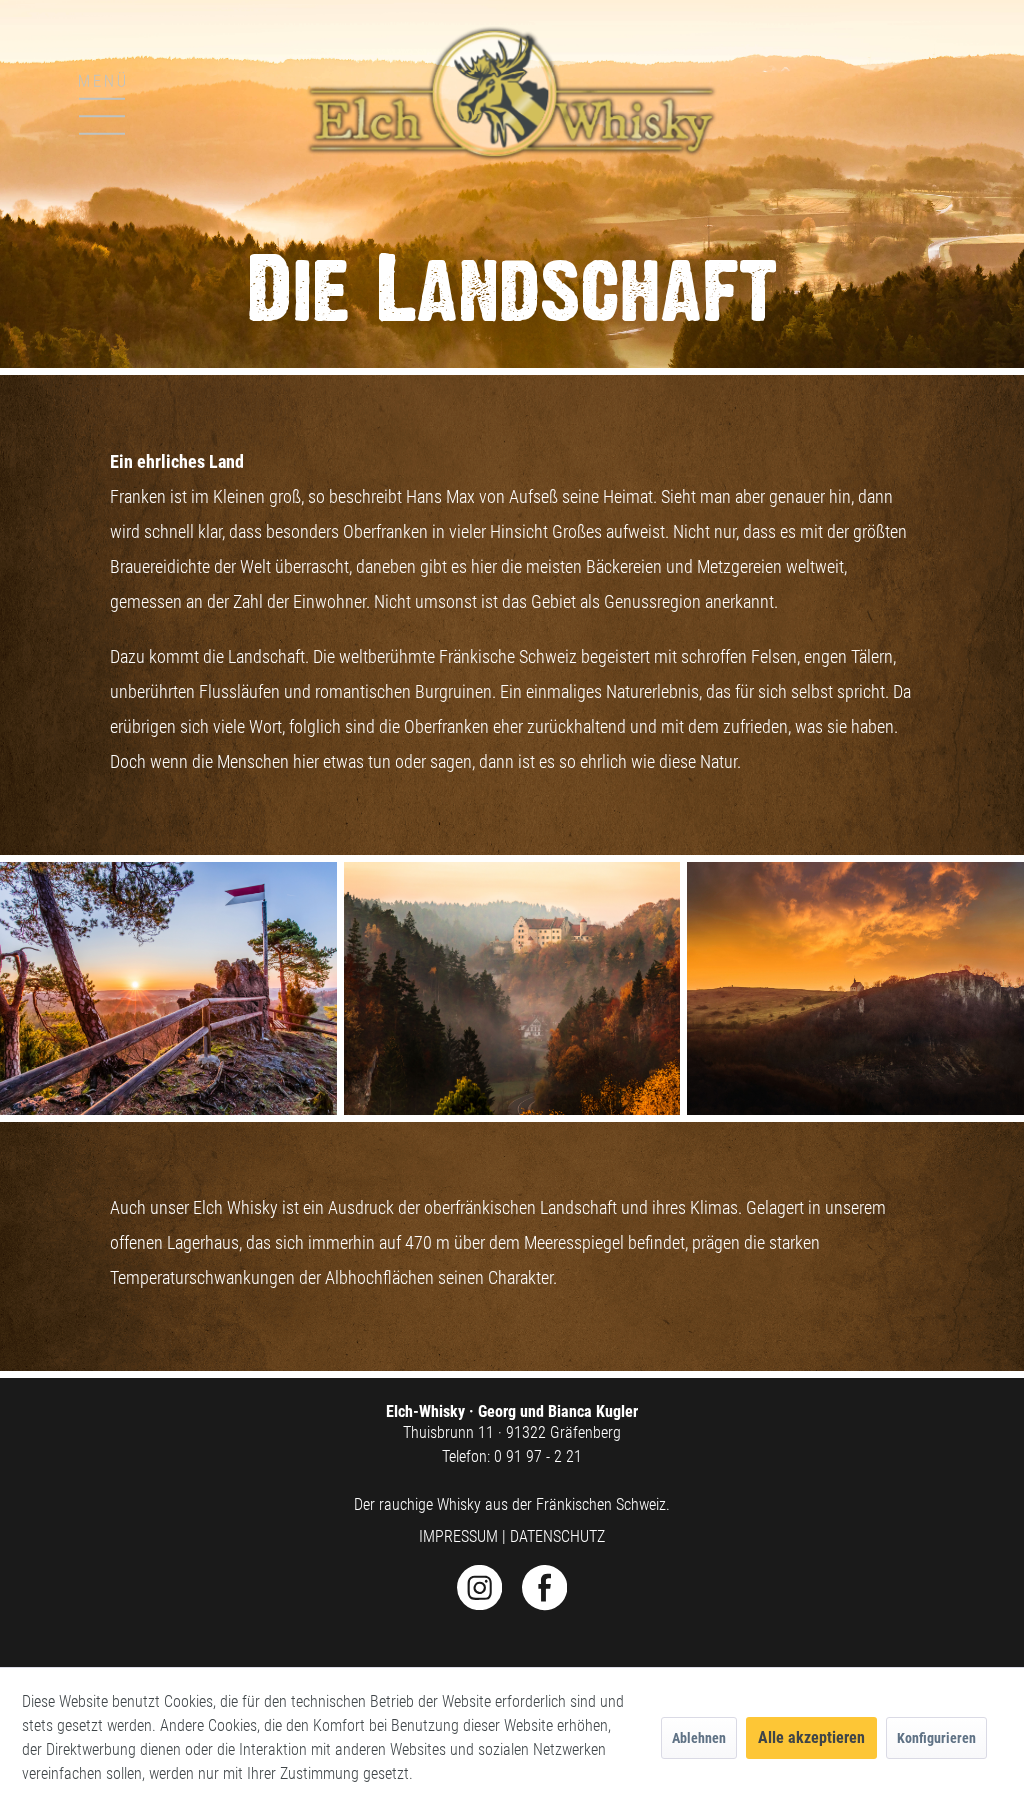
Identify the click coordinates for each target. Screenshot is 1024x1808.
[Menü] (67, 101)
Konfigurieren (936, 1738)
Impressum (458, 1536)
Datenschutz (557, 1536)
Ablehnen (699, 1738)
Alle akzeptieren (811, 1737)
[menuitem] (49, 83)
